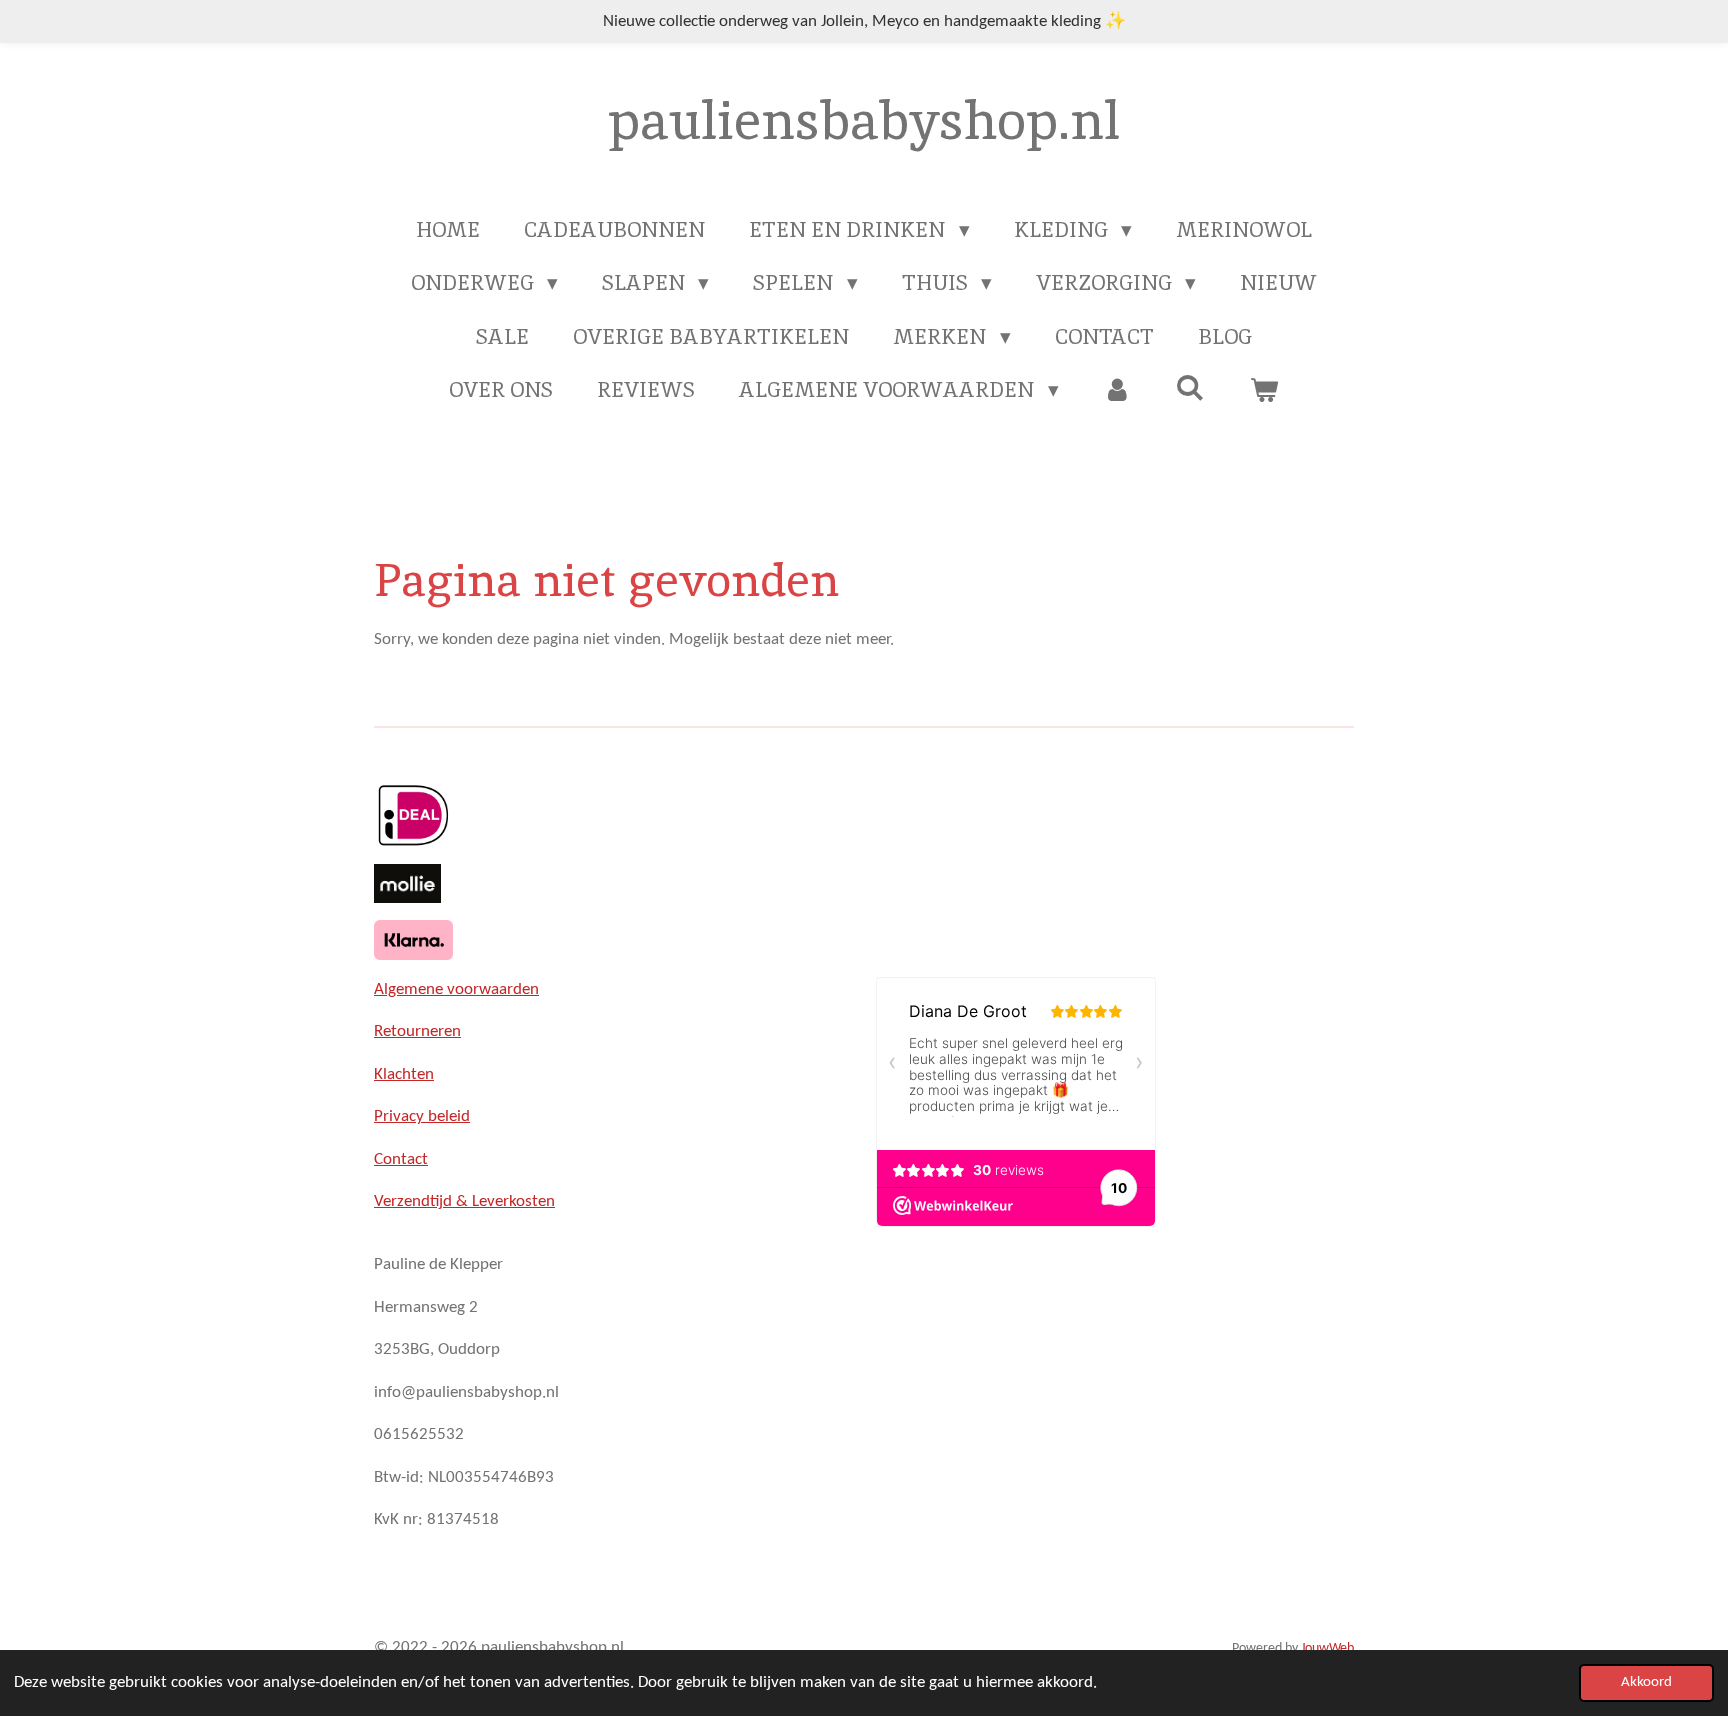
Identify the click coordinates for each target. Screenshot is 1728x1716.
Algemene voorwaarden (456, 989)
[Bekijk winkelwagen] (1263, 390)
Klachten (404, 1074)
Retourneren (417, 1031)
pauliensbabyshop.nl (864, 120)
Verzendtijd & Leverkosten (464, 1201)
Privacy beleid (422, 1116)
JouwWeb (1327, 1648)
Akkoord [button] (1646, 1682)
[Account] (1117, 390)
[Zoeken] (1190, 387)
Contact (401, 1159)
